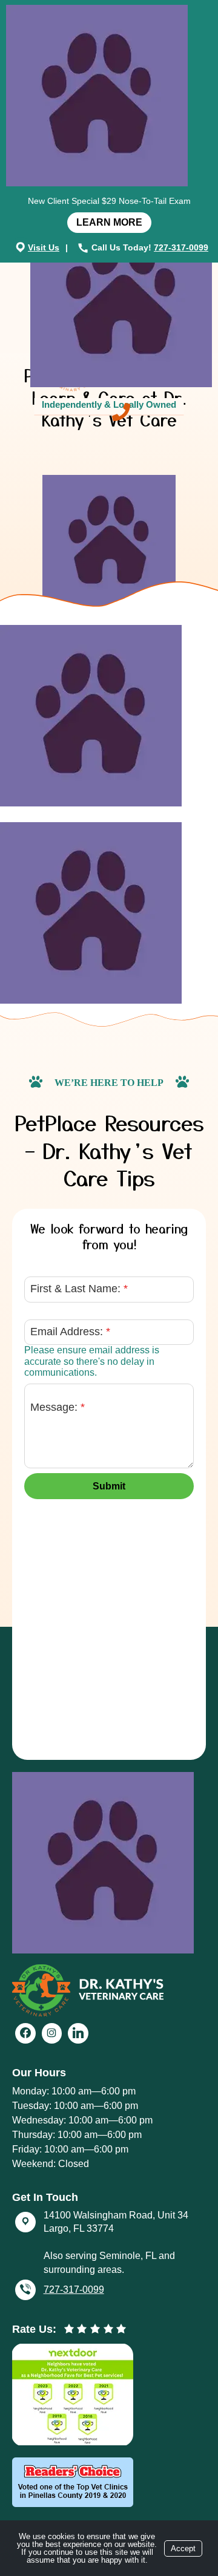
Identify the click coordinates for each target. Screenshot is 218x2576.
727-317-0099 (181, 247)
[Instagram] (52, 2033)
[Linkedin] (78, 2033)
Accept (183, 2548)
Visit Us (44, 247)
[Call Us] (121, 412)
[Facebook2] (25, 2033)
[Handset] (84, 247)
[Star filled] (69, 2329)
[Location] (21, 247)
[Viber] (25, 2290)
